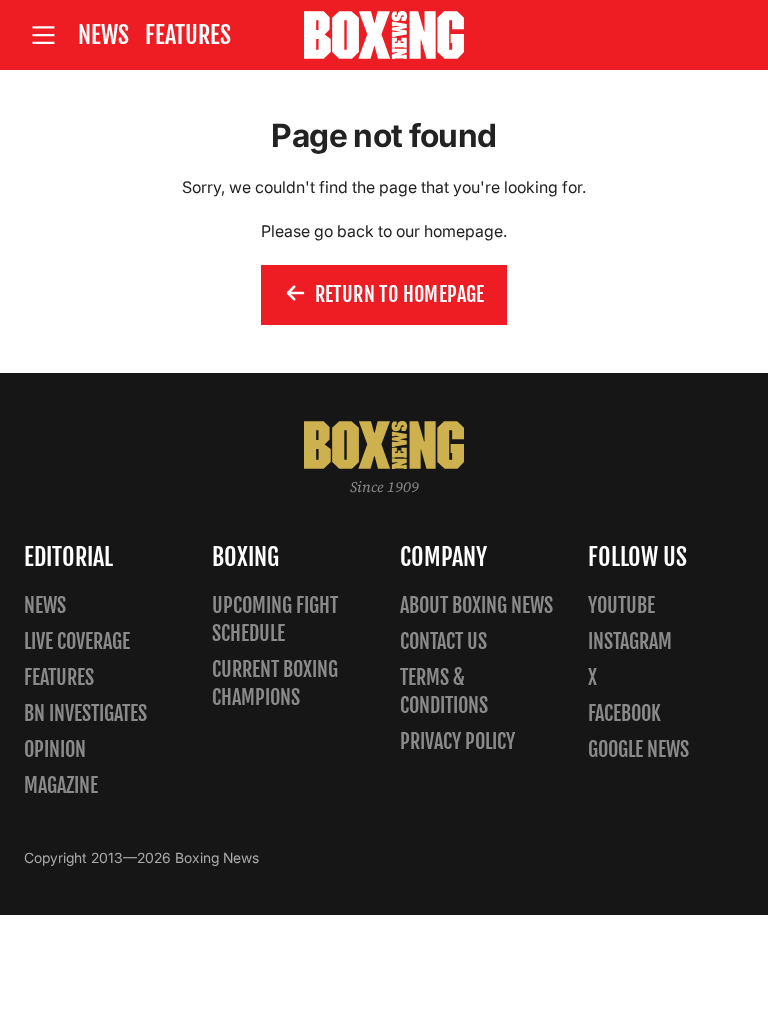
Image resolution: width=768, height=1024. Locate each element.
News (103, 35)
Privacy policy (457, 741)
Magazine (61, 785)
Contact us (443, 641)
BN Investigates (85, 713)
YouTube (621, 605)
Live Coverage (77, 641)
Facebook (624, 713)
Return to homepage (400, 294)
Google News (638, 749)
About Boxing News (476, 605)
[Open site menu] (43, 35)
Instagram (630, 641)
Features (188, 35)
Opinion (55, 749)
